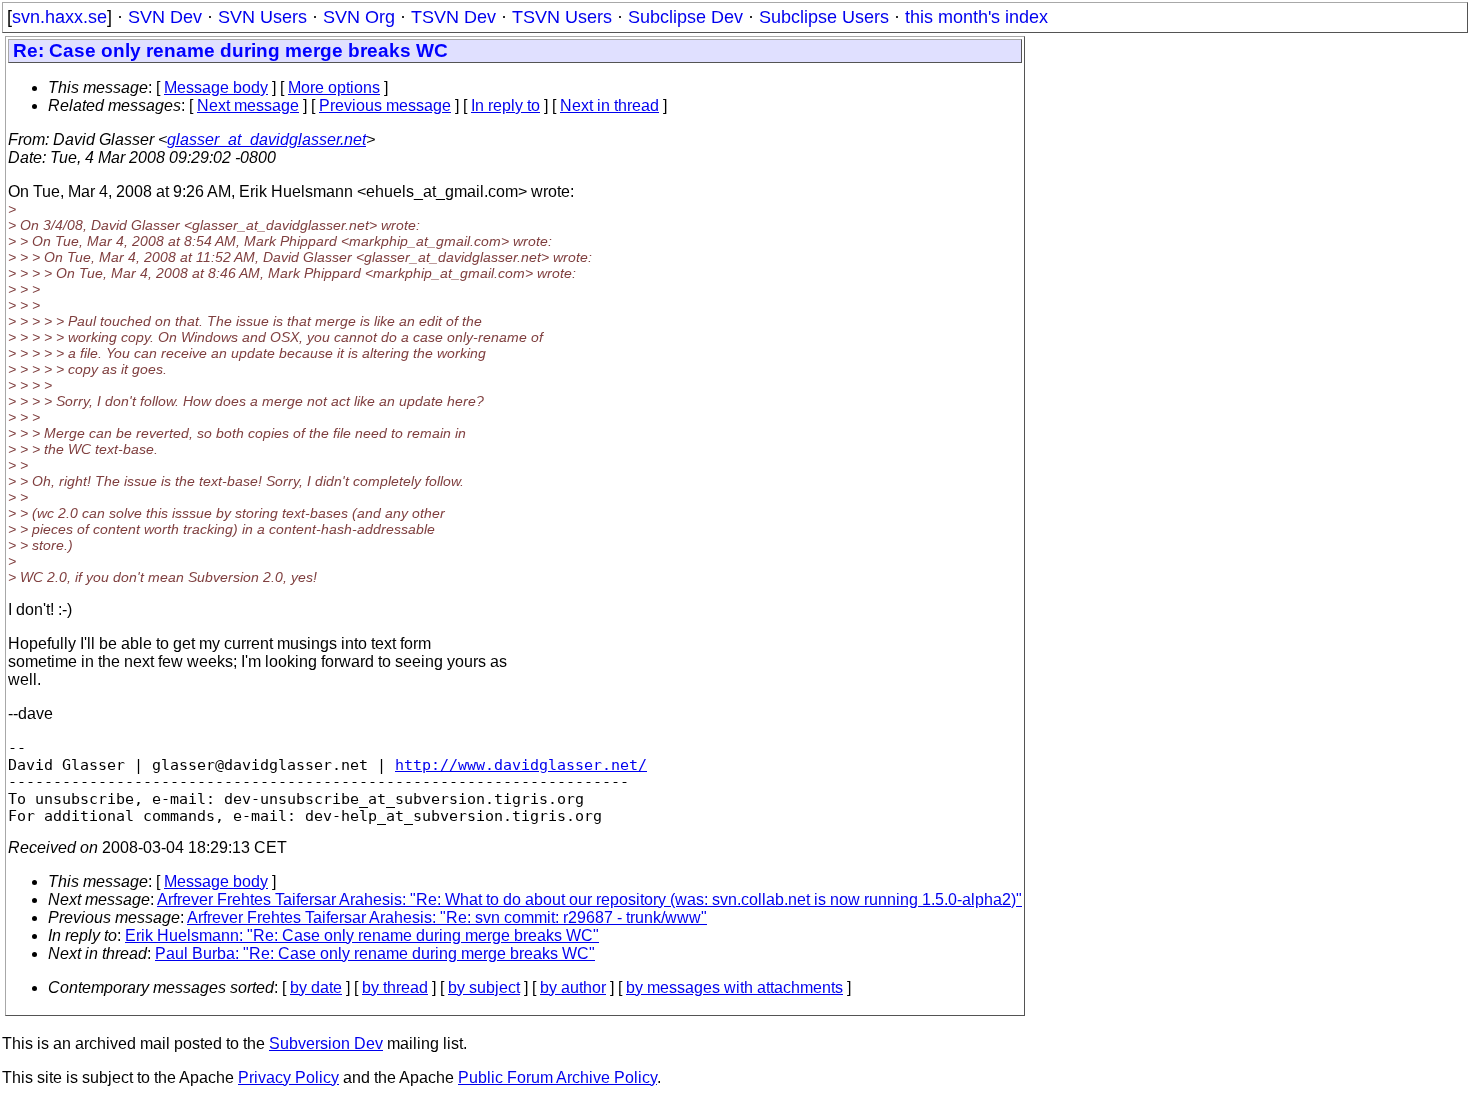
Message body (216, 87)
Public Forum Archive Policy (557, 1077)
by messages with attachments (734, 987)
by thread (395, 987)
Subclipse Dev (685, 17)
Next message (248, 105)
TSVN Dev (453, 17)
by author (573, 987)
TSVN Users (562, 17)
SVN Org (359, 17)
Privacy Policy (288, 1077)
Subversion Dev (326, 1043)
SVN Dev (165, 17)
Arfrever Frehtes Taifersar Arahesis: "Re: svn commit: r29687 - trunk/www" (447, 917)
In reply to (505, 105)
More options (334, 87)
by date (316, 987)
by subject (484, 987)
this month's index (976, 17)
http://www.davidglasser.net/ (521, 764)
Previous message (385, 105)
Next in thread (609, 105)
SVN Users (262, 17)
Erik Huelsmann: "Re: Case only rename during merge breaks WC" (362, 935)
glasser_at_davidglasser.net (266, 139)
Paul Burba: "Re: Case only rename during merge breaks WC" (375, 953)
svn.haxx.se (59, 17)
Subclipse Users (824, 17)
